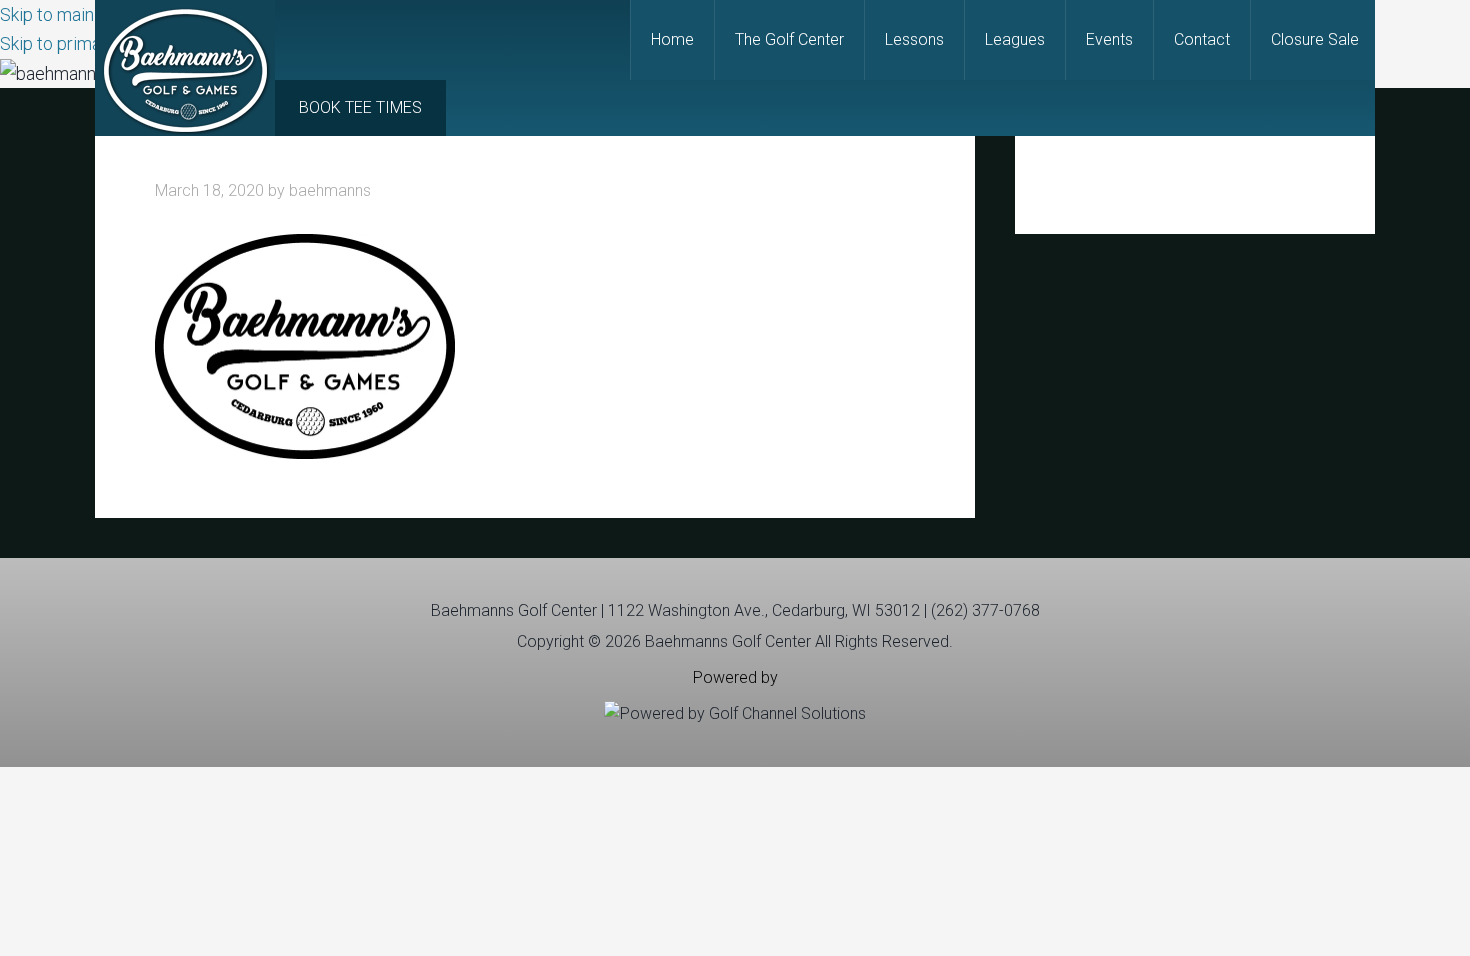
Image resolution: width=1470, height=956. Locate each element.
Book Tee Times (360, 107)
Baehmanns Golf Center (185, 68)
